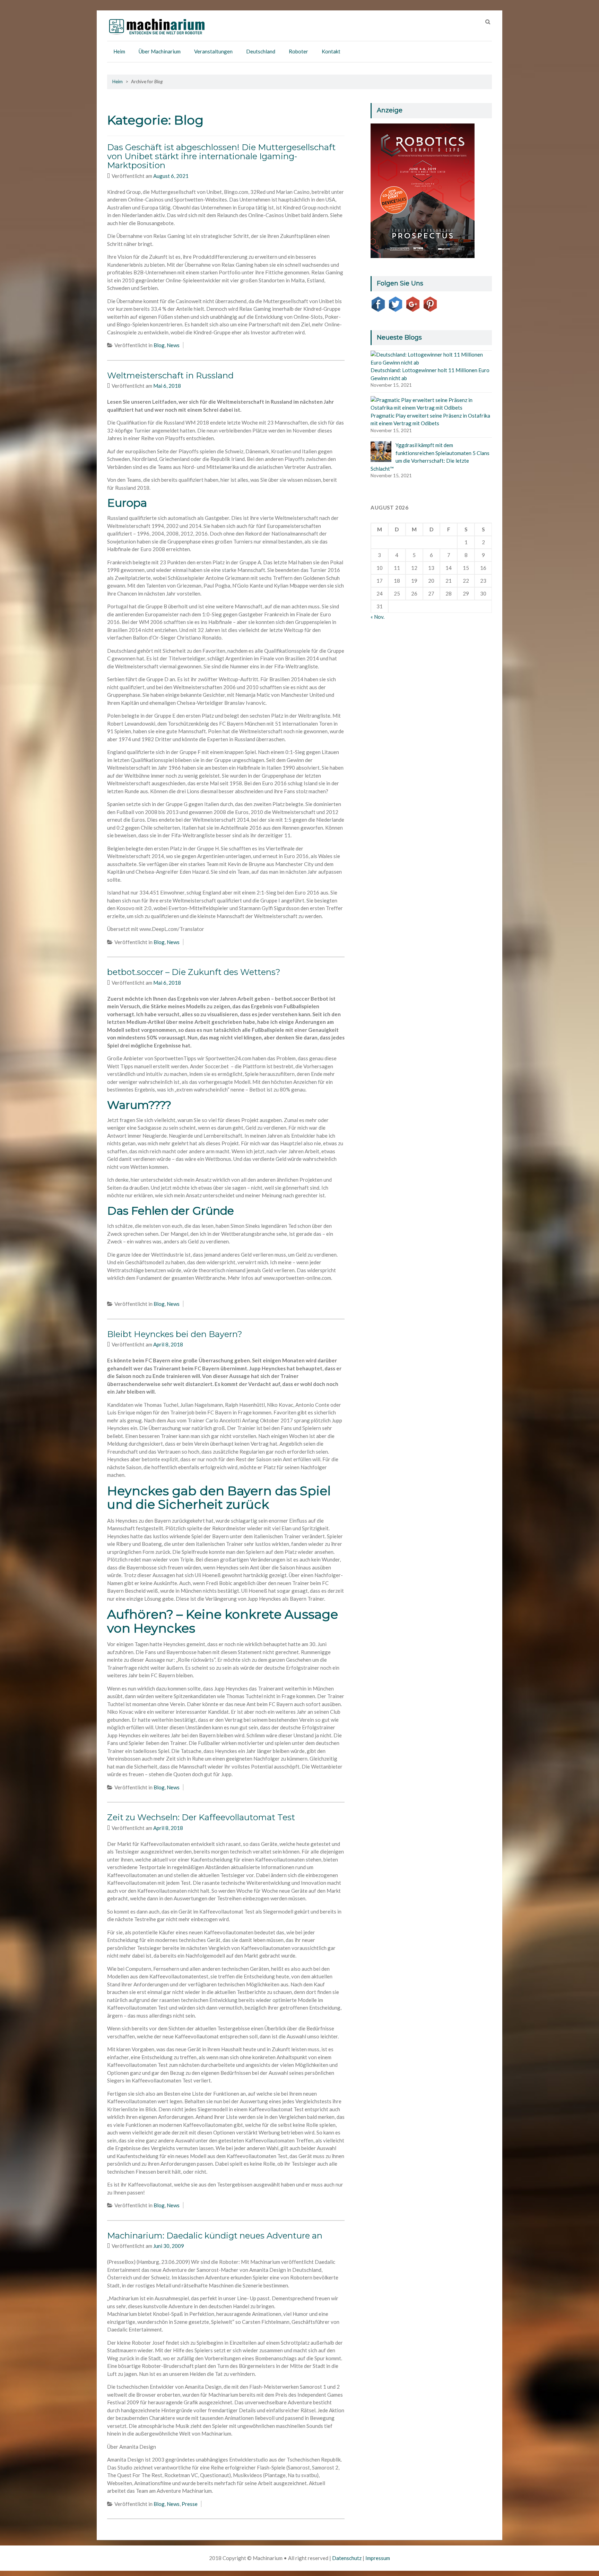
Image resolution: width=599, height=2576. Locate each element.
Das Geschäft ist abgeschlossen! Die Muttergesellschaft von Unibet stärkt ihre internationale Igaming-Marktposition (221, 156)
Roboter (298, 51)
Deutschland (261, 51)
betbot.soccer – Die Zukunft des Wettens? (194, 972)
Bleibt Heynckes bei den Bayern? (175, 1334)
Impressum (378, 2558)
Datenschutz (347, 2558)
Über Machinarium (160, 51)
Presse (190, 2504)
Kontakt (331, 51)
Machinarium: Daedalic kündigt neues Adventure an (215, 2236)
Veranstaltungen (213, 51)
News (173, 345)
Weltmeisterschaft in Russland (170, 375)
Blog (159, 345)
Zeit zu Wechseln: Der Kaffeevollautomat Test (201, 1817)
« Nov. (377, 617)
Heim (119, 51)
